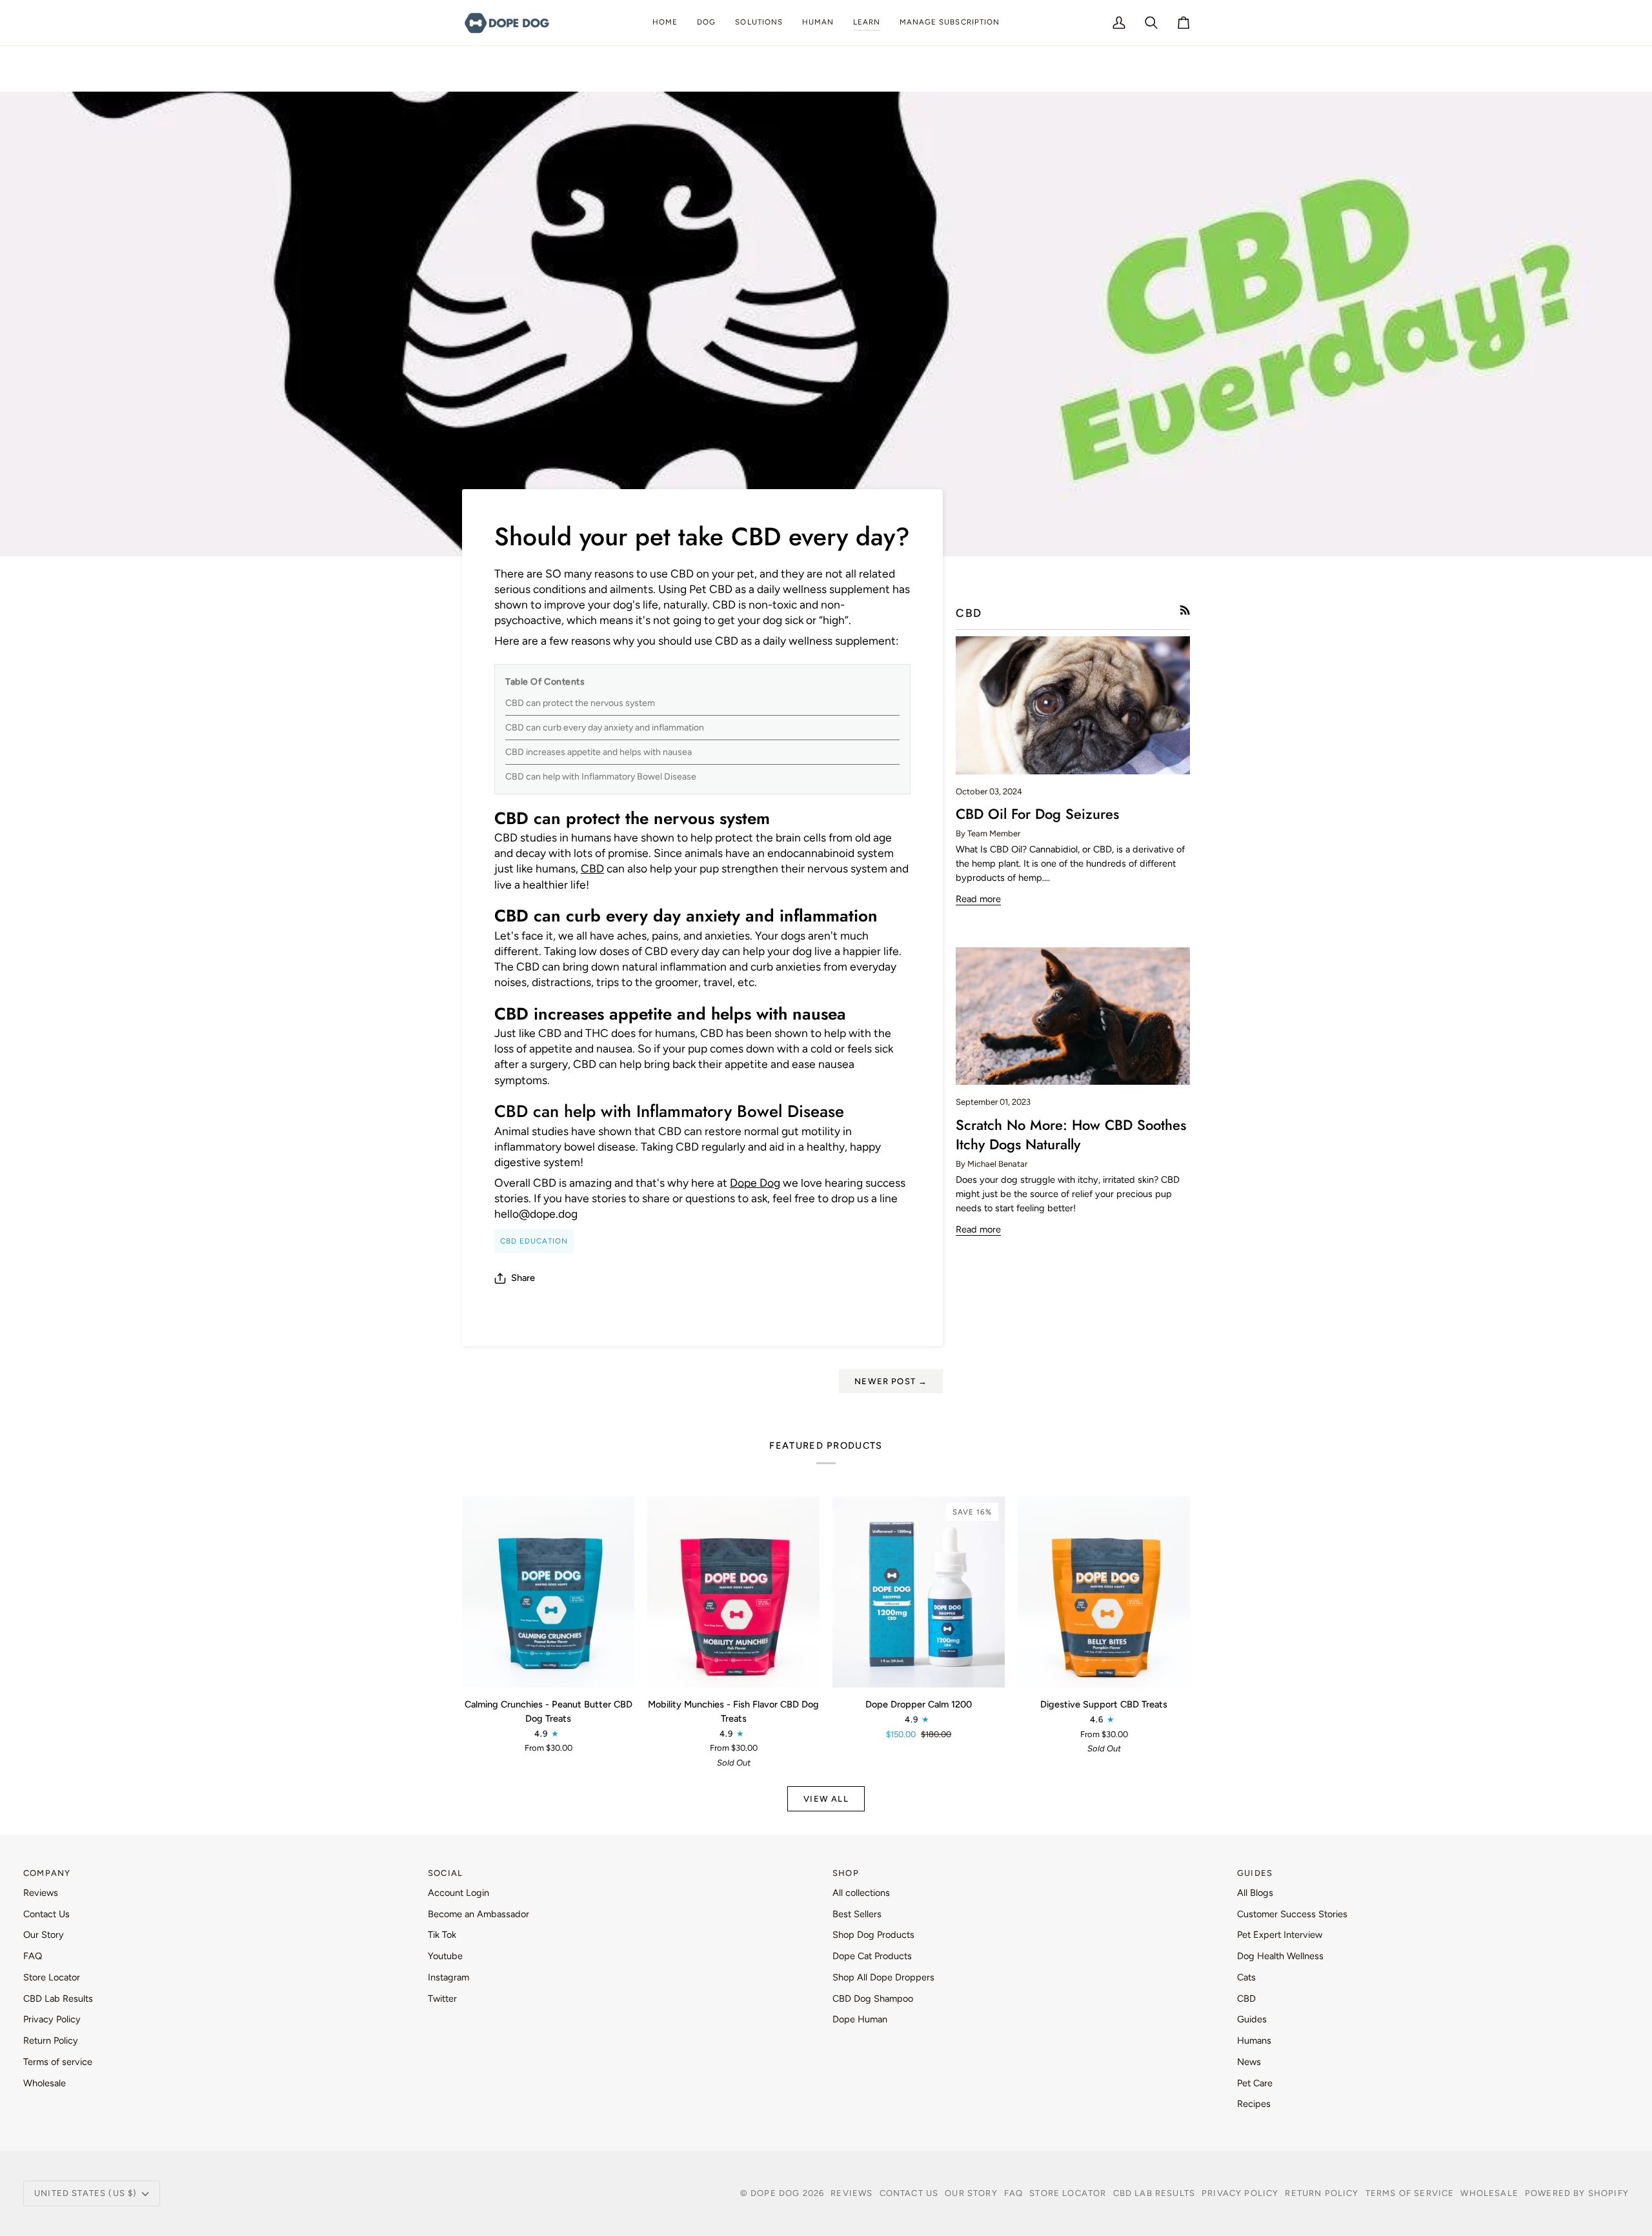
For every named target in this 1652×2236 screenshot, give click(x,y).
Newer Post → (891, 1381)
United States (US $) (86, 2193)
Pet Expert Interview (1280, 1935)
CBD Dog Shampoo (873, 1999)
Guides (1252, 2019)
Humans (1254, 2040)
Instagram (448, 1977)
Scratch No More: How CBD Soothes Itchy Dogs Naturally (1071, 1134)
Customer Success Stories (1292, 1914)
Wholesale (45, 2083)
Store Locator (52, 1977)
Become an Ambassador (478, 1914)
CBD (592, 868)
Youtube (445, 1956)
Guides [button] (1255, 1873)
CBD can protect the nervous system (580, 703)
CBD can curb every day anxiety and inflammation (605, 728)
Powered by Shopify (1577, 2193)
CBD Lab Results (58, 1999)
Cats (1246, 1977)
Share (523, 1278)
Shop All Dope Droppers (883, 1977)
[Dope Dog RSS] (1185, 610)
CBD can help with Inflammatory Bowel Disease (601, 777)
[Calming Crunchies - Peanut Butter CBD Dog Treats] (548, 1592)
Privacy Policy (52, 2019)
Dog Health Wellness (1280, 1956)
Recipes (1254, 2104)
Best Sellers (857, 1914)
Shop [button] (846, 1873)
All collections (861, 1893)
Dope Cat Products (872, 1956)
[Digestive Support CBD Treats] (1104, 1592)
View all (826, 1799)
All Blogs (1255, 1893)
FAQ (33, 1956)
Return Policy (51, 2040)
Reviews (41, 1893)
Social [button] (445, 1873)
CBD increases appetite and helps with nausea (599, 752)
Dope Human (860, 2019)
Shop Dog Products (873, 1935)
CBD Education (534, 1241)
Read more (978, 899)
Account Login (458, 1893)
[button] (706, 23)
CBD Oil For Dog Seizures (1037, 814)
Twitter (442, 1999)
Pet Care (1255, 2083)
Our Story (44, 1935)
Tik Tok (442, 1935)
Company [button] (47, 1873)
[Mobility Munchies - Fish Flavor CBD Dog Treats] (733, 1592)
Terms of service (58, 2062)
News (1249, 2062)
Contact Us (46, 1914)
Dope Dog (755, 1183)
